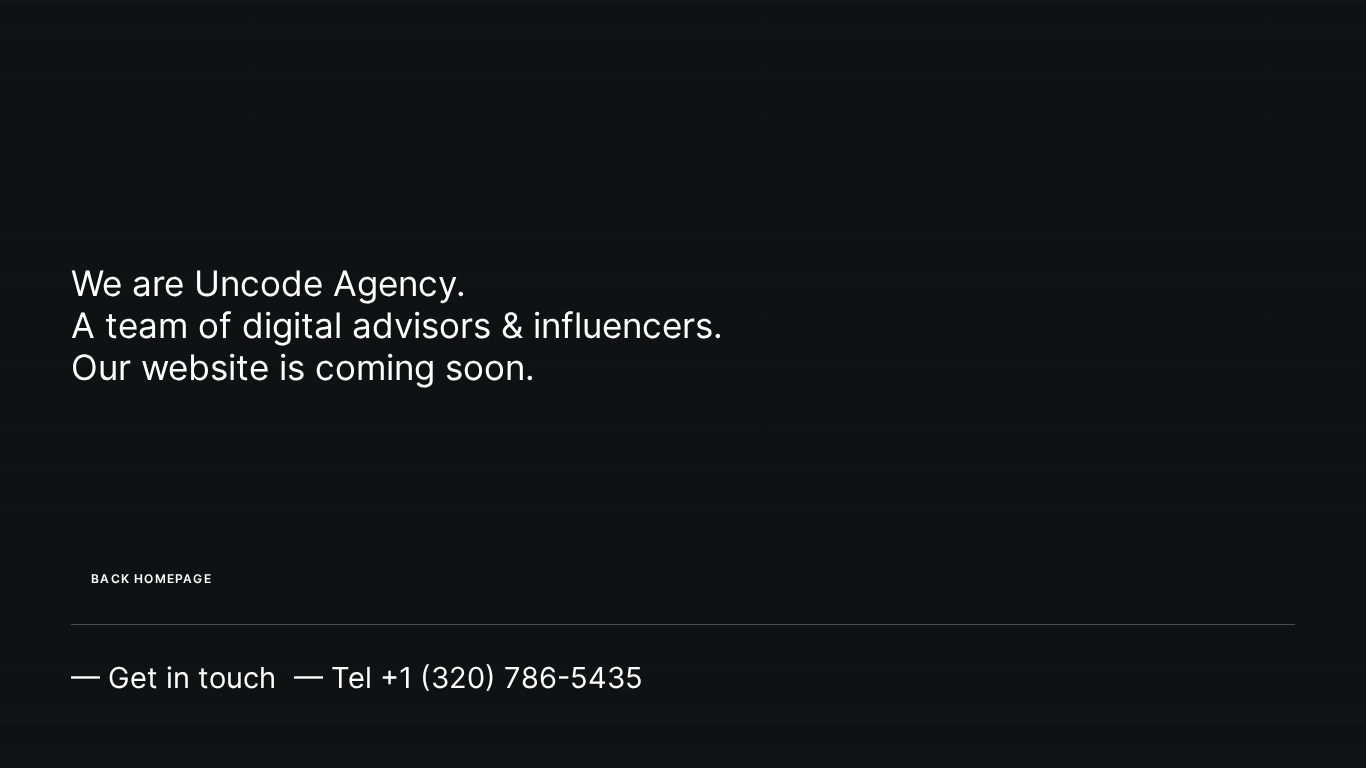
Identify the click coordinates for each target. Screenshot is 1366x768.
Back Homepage (151, 578)
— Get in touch (173, 677)
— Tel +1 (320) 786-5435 (468, 677)
